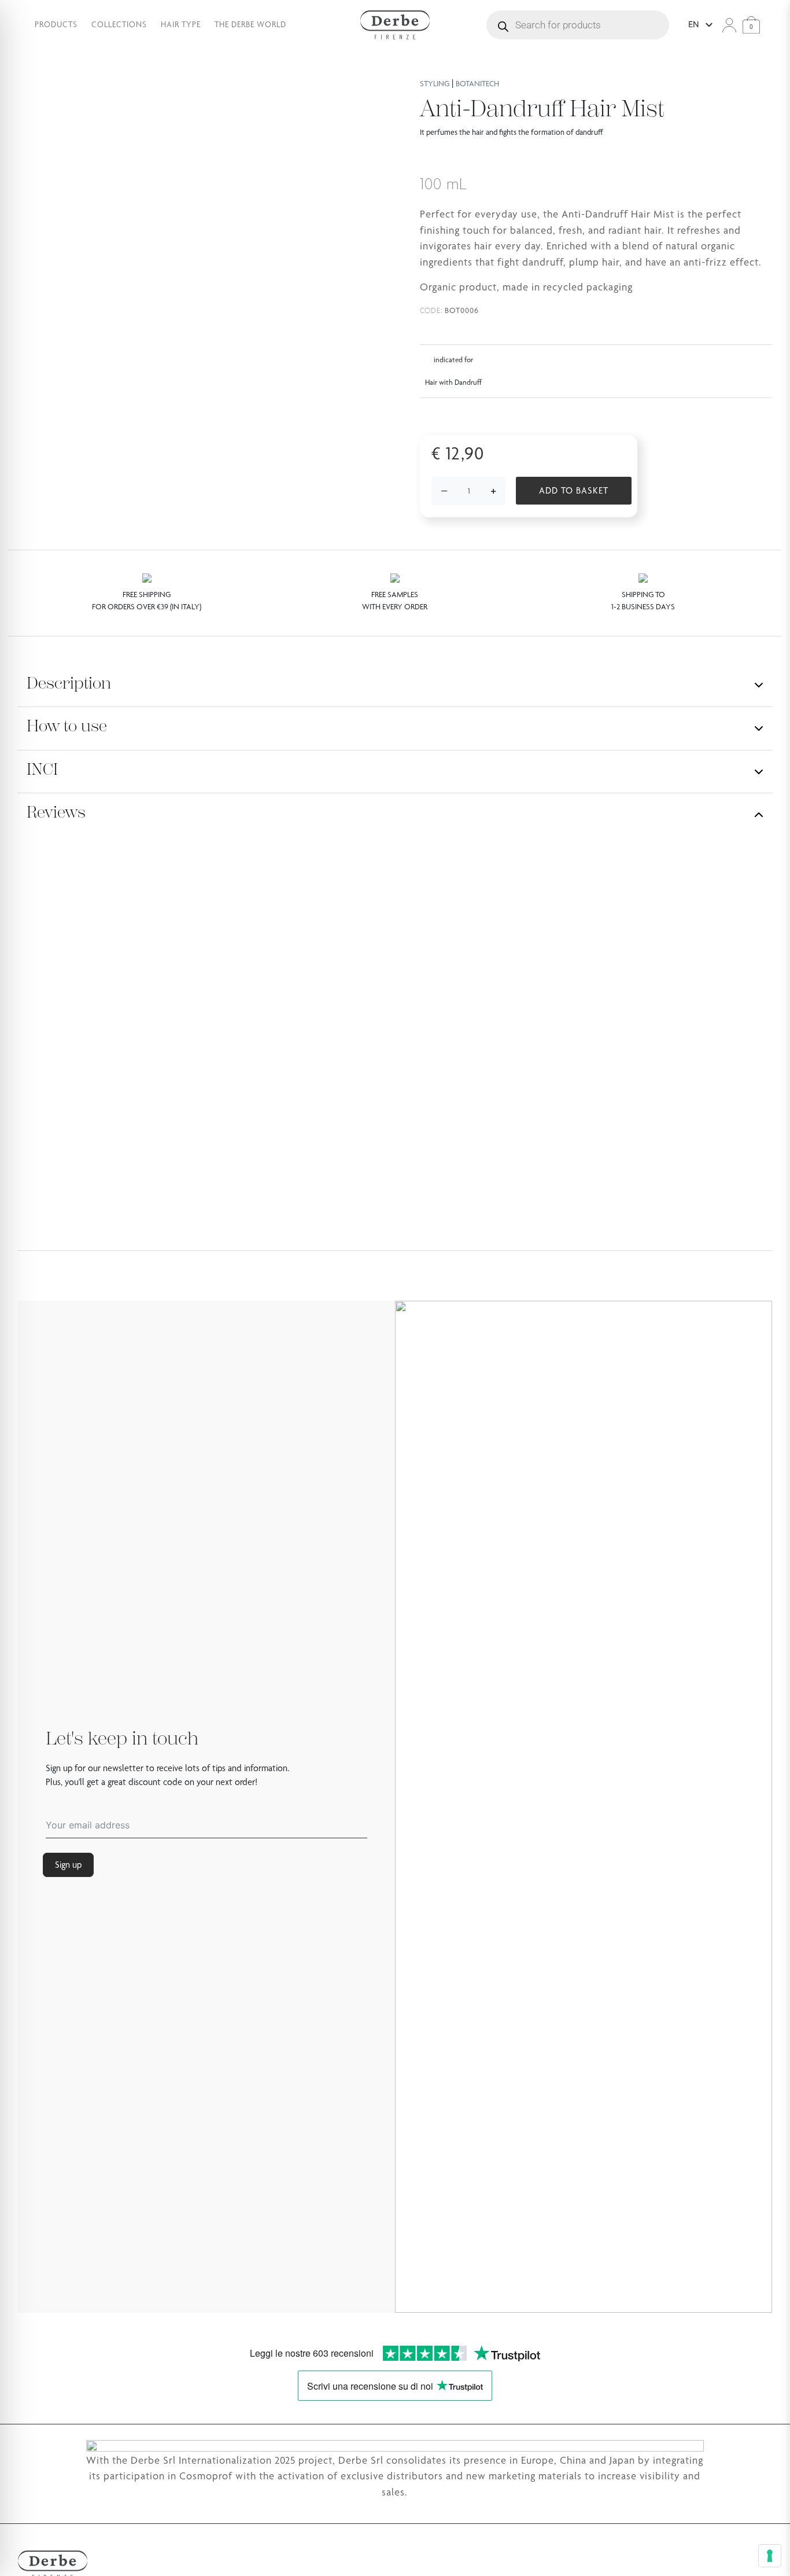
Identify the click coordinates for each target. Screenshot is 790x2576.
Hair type (181, 24)
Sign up (68, 1865)
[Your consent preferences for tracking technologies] (770, 2556)
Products (56, 24)
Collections (119, 24)
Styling (435, 83)
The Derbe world (250, 24)
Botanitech (477, 83)
